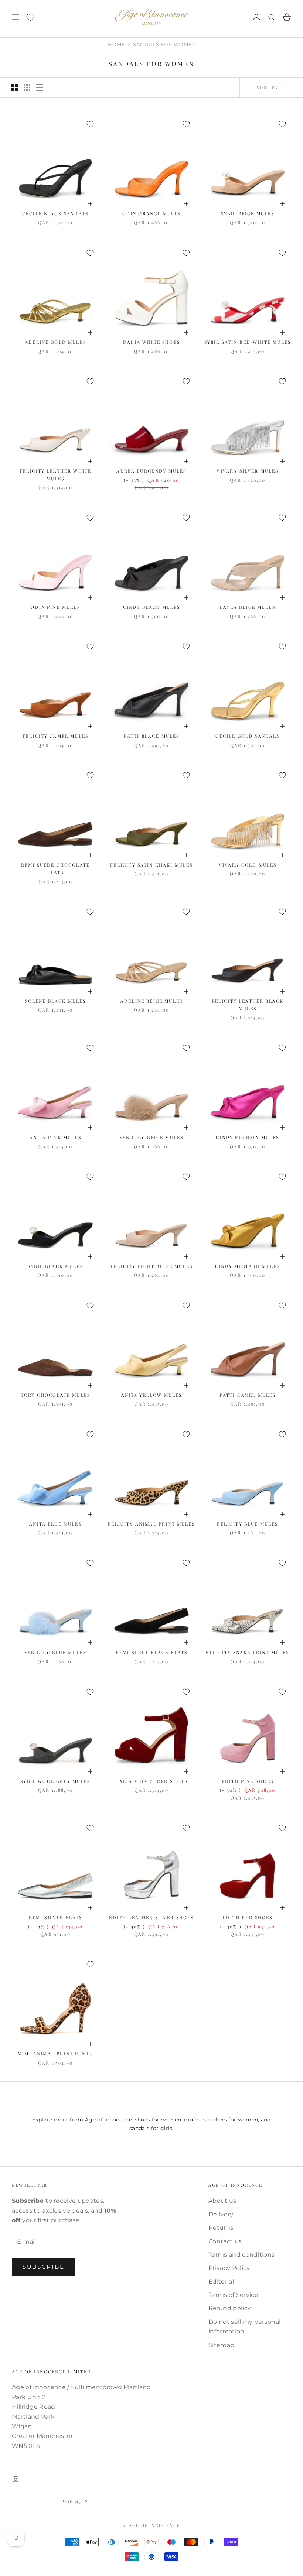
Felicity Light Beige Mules (151, 1266)
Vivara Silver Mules (247, 471)
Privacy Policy (229, 2268)
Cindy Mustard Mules (248, 1266)
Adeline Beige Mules (151, 1001)
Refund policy (230, 2308)
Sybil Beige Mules (248, 213)
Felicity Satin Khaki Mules (151, 865)
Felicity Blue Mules (247, 1524)
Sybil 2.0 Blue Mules (55, 1652)
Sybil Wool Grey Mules (55, 1781)
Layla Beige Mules (248, 607)
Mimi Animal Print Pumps (55, 2054)
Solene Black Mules (56, 1001)
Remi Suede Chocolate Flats (55, 868)
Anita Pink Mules (55, 1137)
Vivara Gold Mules (248, 865)
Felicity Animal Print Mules (151, 1524)
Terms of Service (233, 2295)
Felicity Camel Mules (55, 736)
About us (222, 2201)
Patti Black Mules (152, 736)
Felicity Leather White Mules (56, 474)
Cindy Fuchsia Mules (247, 1137)
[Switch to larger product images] (14, 88)
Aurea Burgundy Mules (151, 471)
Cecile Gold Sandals (247, 736)
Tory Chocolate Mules (55, 1395)
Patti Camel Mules (248, 1395)
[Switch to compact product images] (40, 88)
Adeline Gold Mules (55, 342)
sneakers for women (231, 2120)
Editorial (221, 2282)
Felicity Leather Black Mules (248, 1005)
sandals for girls (151, 2128)
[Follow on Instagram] (16, 2479)
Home (117, 44)
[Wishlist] (30, 17)
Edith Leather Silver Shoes (151, 1917)
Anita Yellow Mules (152, 1395)
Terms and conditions (241, 2255)
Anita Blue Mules (55, 1524)
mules (192, 2120)
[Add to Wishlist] (90, 124)
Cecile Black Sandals (55, 213)
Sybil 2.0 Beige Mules (151, 1137)
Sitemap (221, 2345)
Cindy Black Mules (152, 607)
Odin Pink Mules (55, 607)
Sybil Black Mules (55, 1266)
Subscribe (43, 2267)
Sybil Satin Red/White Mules (248, 342)
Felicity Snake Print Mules (247, 1652)
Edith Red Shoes (247, 1917)
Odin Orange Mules (152, 213)
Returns (221, 2228)
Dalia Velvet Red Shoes (152, 1781)
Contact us (225, 2241)
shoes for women (158, 2120)
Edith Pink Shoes (248, 1781)
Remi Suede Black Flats (152, 1652)
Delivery (221, 2214)
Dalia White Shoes (151, 342)
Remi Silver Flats (56, 1917)
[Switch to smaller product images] (27, 88)
